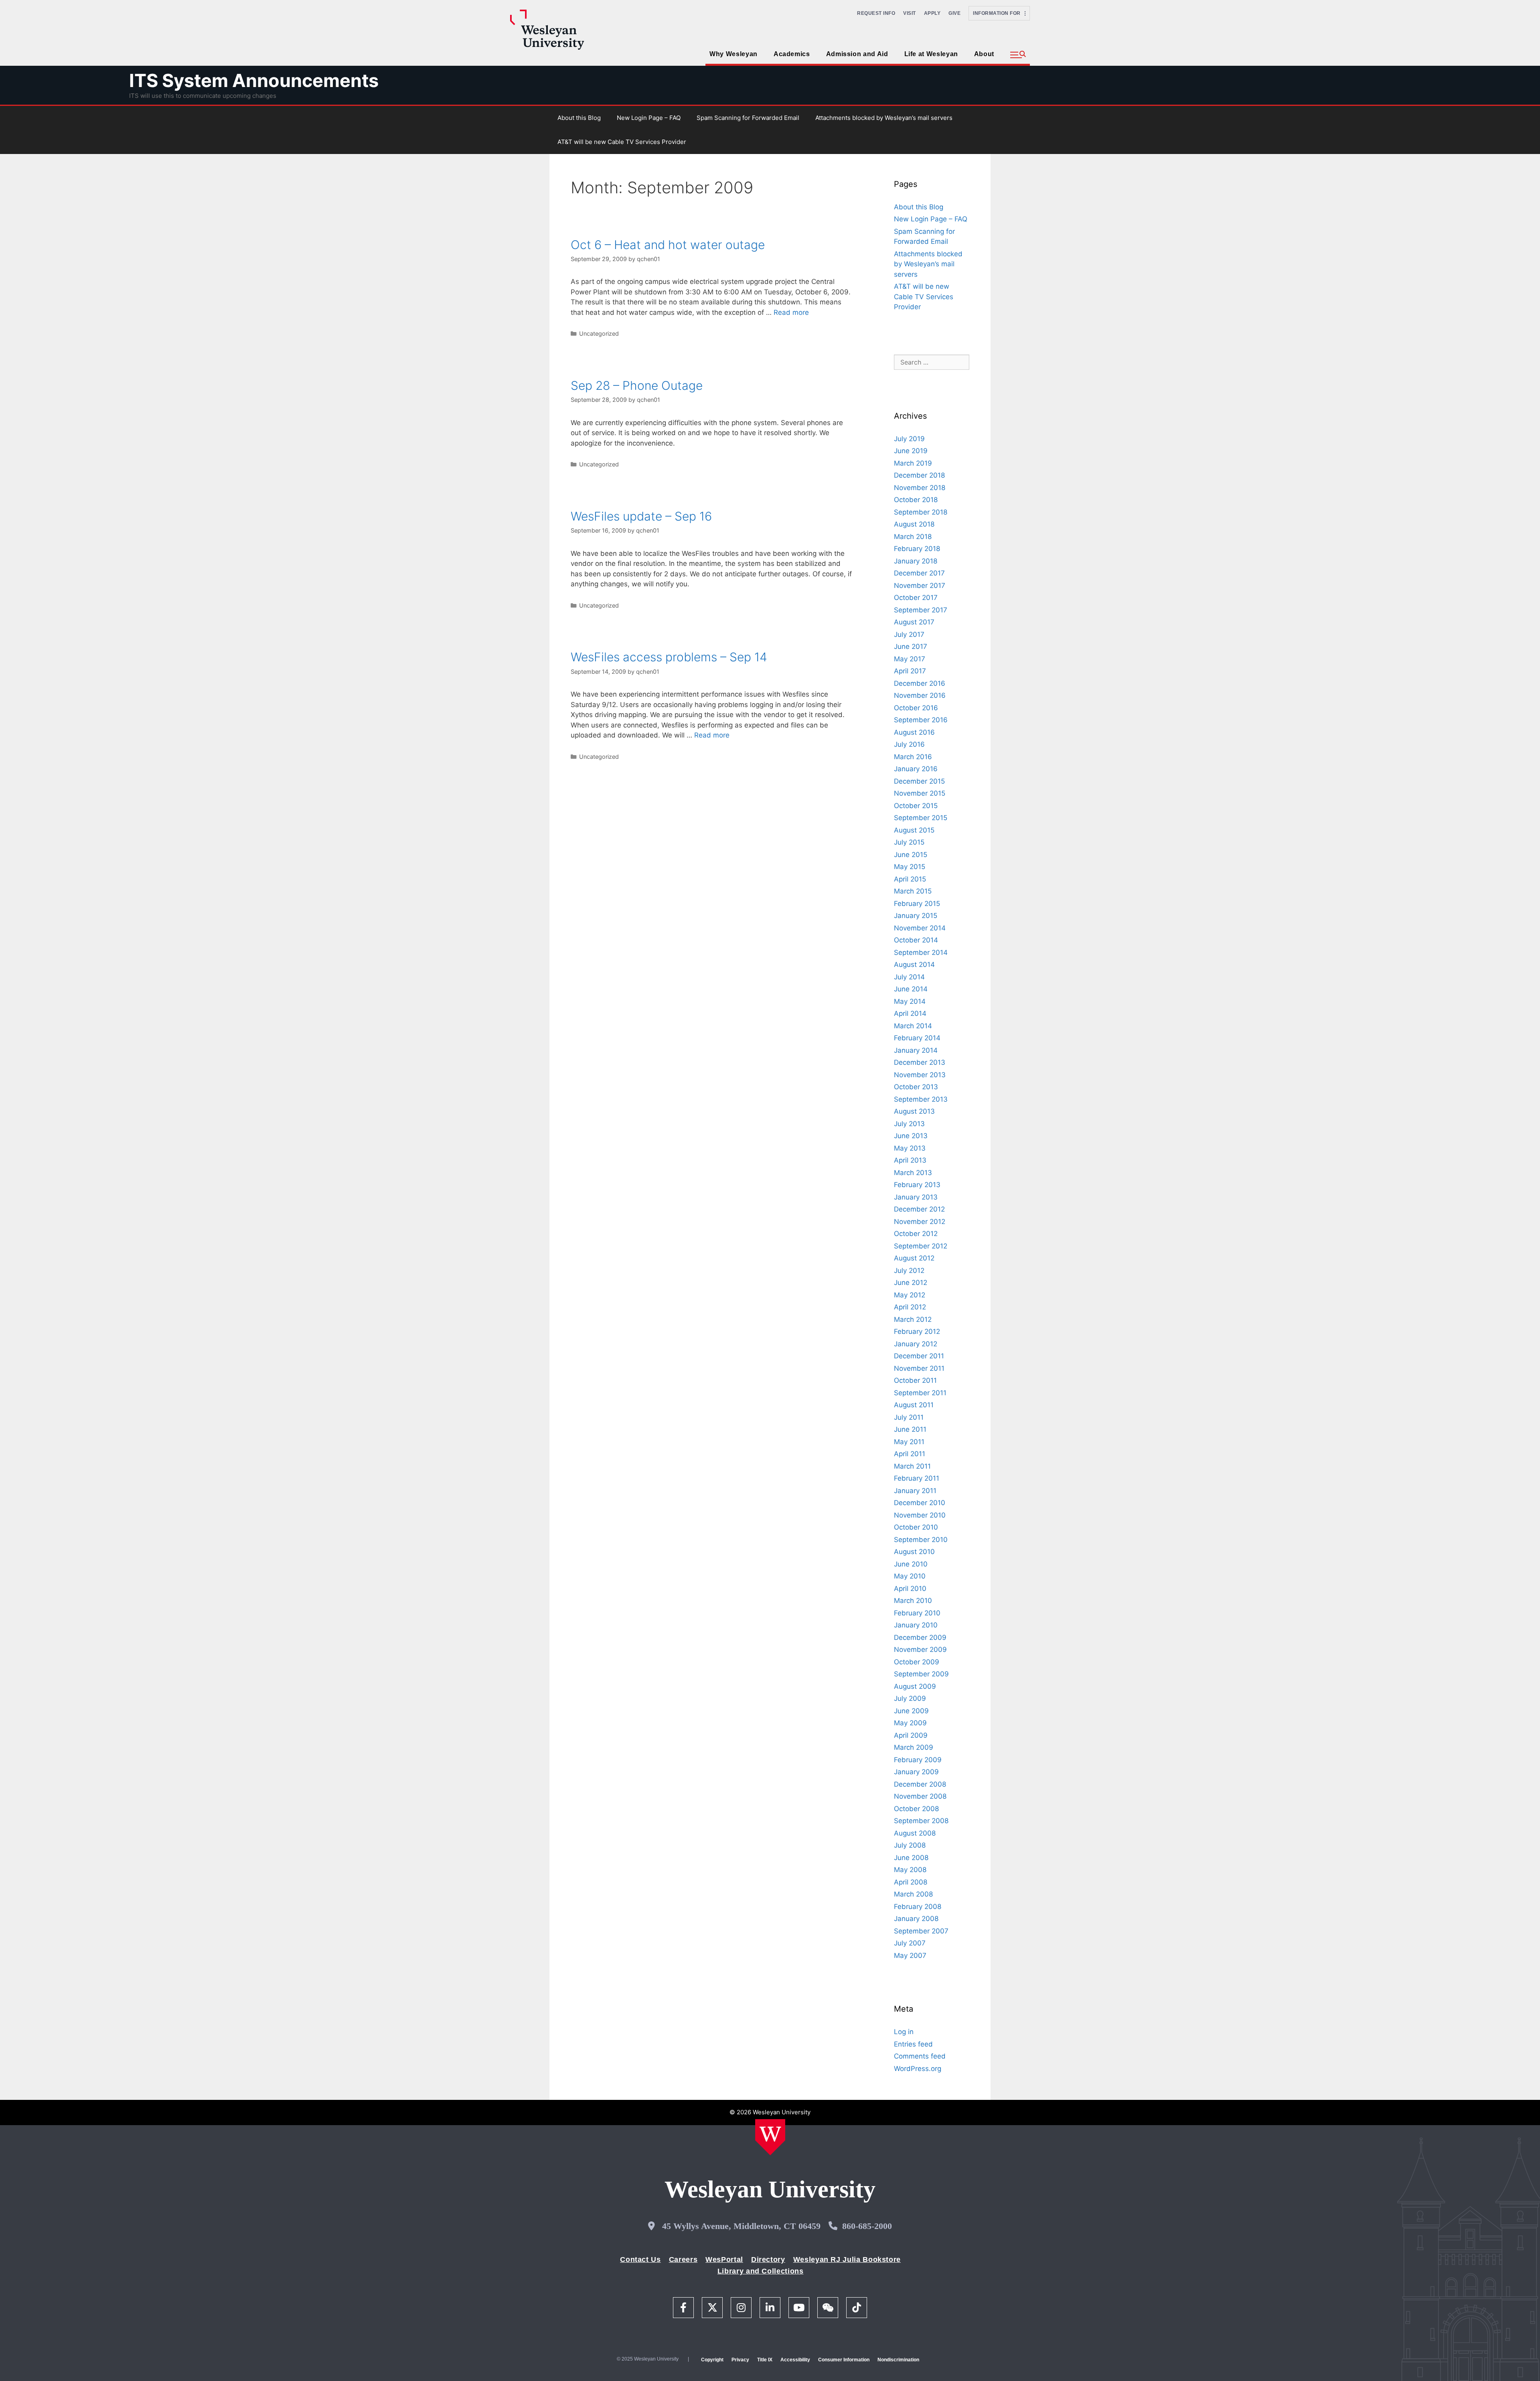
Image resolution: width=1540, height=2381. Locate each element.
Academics (792, 54)
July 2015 (909, 842)
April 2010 (910, 1589)
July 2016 (909, 744)
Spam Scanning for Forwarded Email (748, 118)
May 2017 (910, 659)
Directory (768, 2259)
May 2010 (910, 1576)
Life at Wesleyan (931, 54)
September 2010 (921, 1540)
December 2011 (919, 1356)
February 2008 (918, 1907)
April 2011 (910, 1454)
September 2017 (921, 610)
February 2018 (917, 549)
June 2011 (910, 1429)
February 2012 (917, 1331)
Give (954, 13)
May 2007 (910, 1955)
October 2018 (916, 500)
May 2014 (910, 1001)
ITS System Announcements (254, 80)
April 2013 (910, 1160)
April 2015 (910, 879)
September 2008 (921, 1821)
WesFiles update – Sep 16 (641, 516)
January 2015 (916, 916)
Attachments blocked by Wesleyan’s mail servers (884, 118)
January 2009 (916, 1772)
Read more (791, 312)
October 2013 (916, 1087)
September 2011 (920, 1393)
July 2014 (909, 977)
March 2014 (913, 1026)
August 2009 (915, 1686)
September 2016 (921, 720)
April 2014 (910, 1013)
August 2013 (914, 1111)
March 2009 (914, 1747)
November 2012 (920, 1222)
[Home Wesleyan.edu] (770, 2137)
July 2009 (910, 1698)
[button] (1018, 55)
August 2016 (914, 732)
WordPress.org (918, 2069)
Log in (904, 2032)
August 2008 (915, 1833)
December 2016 (920, 683)
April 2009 (911, 1735)
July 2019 (909, 439)
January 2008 (916, 1919)
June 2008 (911, 1858)
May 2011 (909, 1442)
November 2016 (920, 695)
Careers (683, 2259)
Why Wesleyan (734, 54)
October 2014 (916, 940)
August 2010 (914, 1552)
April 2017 (910, 671)
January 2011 (915, 1491)
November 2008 (920, 1796)
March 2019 (913, 463)
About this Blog (579, 118)
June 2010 (911, 1564)
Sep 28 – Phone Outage (637, 385)
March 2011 (912, 1466)
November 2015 (920, 793)
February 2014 (917, 1038)
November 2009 (920, 1649)
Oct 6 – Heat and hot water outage (668, 245)
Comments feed (920, 2056)
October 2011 (915, 1380)
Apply (932, 13)
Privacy (740, 2360)
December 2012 (919, 1209)
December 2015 (919, 781)
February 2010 (917, 1613)
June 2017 (911, 646)
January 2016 (916, 769)
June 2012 (911, 1283)
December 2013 (920, 1062)
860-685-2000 (867, 2226)
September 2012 (921, 1246)
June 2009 (911, 1711)
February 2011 (917, 1478)
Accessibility (795, 2360)
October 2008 (916, 1809)
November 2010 (920, 1515)
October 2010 (916, 1527)
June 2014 (911, 989)
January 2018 (916, 561)
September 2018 (921, 512)
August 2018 (914, 524)
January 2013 (916, 1197)
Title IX (765, 2360)
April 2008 (911, 1882)
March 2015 (913, 891)
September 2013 (921, 1099)
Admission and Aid (857, 54)
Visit (910, 13)
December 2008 (920, 1784)
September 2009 (921, 1674)
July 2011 (909, 1417)
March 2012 (913, 1319)
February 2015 (917, 904)
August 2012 (914, 1258)
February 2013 (917, 1185)
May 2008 (910, 1870)
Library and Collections (761, 2271)
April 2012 (910, 1307)
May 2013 (910, 1148)
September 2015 (921, 818)
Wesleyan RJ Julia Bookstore (847, 2259)
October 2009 (917, 1662)
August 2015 (914, 830)
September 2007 (921, 1931)
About (984, 54)
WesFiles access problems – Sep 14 (669, 657)
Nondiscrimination (898, 2360)
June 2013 (911, 1136)
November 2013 (920, 1075)
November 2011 (919, 1368)
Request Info (876, 13)
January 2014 (916, 1050)
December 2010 (920, 1503)
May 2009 (910, 1723)
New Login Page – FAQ (649, 118)
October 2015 (916, 806)
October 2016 (916, 708)
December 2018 (919, 475)
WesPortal (724, 2259)
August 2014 (914, 965)
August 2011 (914, 1405)
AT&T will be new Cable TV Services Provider (622, 142)
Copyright (712, 2360)
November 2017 (920, 586)
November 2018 (920, 488)
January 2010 (916, 1625)
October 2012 (916, 1234)
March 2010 (913, 1601)
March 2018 (913, 537)
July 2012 (909, 1271)
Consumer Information (844, 2360)
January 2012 (916, 1344)
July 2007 (910, 1943)
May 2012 (910, 1295)
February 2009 (918, 1760)
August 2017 (914, 622)
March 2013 (913, 1173)
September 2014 (921, 952)
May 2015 (910, 867)
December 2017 (919, 573)
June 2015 (911, 855)
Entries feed (913, 2044)
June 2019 (911, 451)
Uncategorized (599, 333)
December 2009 (920, 1637)
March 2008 (913, 1894)
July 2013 (909, 1124)
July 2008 (910, 1845)
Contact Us (640, 2259)
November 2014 (920, 928)
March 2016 (913, 757)
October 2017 (916, 598)
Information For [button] (999, 13)
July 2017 (909, 634)
